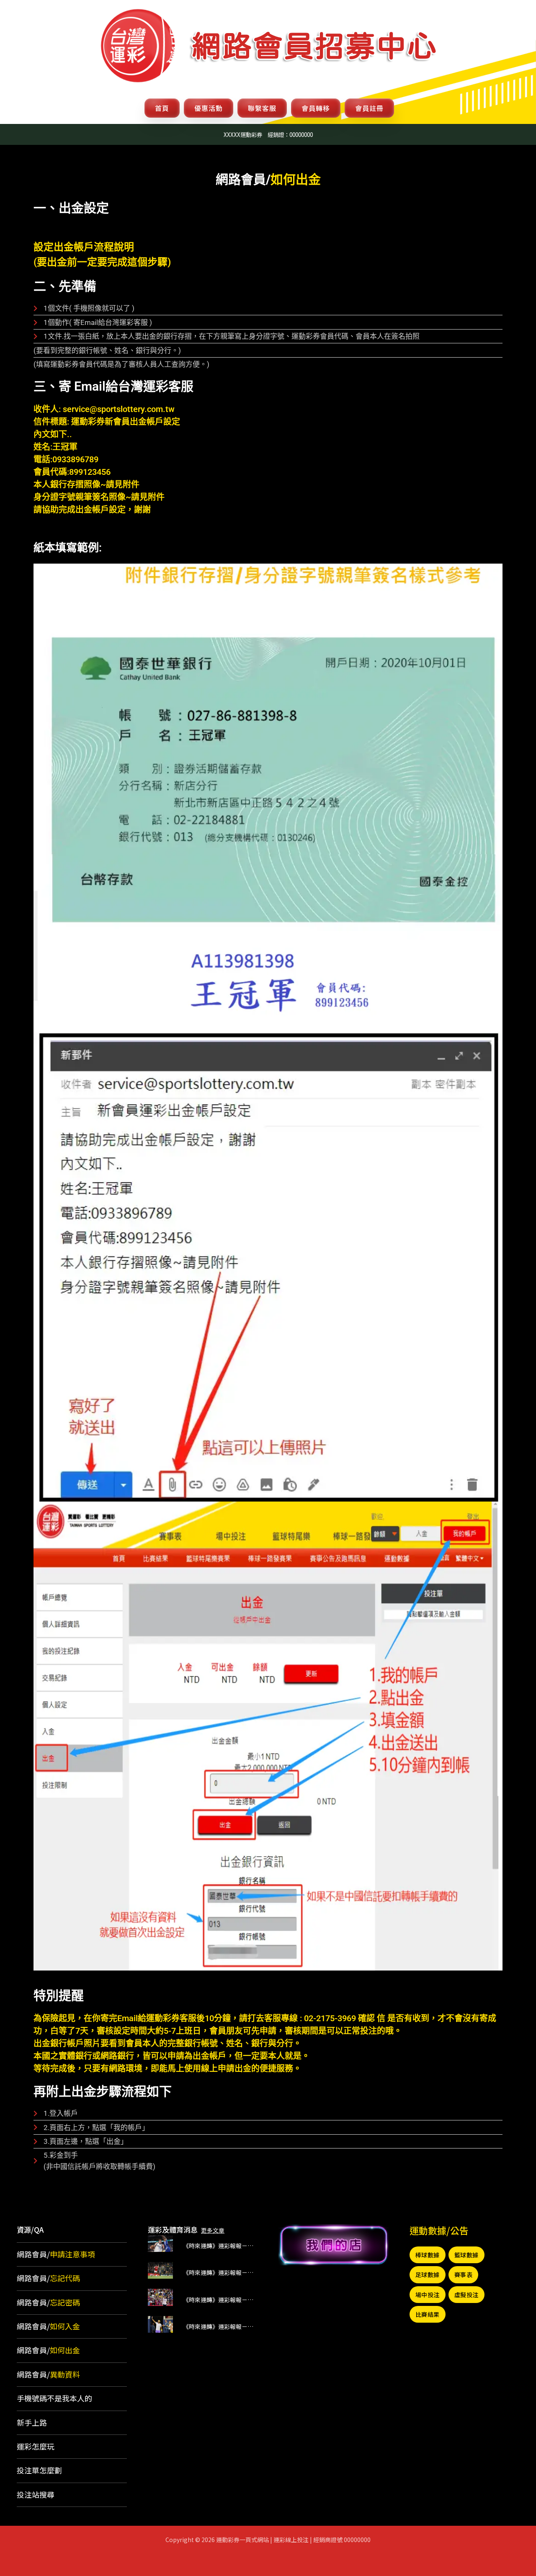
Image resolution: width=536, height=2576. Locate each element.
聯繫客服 (262, 108)
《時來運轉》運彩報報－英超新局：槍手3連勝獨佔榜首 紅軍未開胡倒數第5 (220, 2300)
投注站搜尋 (36, 2494)
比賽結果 (428, 2314)
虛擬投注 (466, 2295)
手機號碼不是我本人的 (54, 2398)
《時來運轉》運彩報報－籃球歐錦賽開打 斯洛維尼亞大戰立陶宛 (220, 2246)
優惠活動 (209, 108)
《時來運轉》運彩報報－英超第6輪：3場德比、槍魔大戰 (220, 2272)
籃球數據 (466, 2255)
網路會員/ (56, 2254)
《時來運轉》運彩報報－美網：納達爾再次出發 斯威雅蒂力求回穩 (220, 2326)
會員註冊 (369, 108)
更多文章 (213, 2230)
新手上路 (32, 2422)
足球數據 (428, 2275)
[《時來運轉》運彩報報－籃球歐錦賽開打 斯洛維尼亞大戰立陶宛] (160, 2242)
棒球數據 (428, 2255)
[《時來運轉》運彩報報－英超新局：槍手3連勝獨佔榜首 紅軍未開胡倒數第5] (160, 2296)
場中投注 (428, 2295)
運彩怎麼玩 (36, 2446)
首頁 (162, 108)
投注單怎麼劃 (39, 2470)
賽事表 (464, 2275)
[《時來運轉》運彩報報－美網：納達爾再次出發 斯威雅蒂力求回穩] (160, 2323)
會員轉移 (316, 108)
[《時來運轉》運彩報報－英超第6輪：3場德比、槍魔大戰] (160, 2269)
